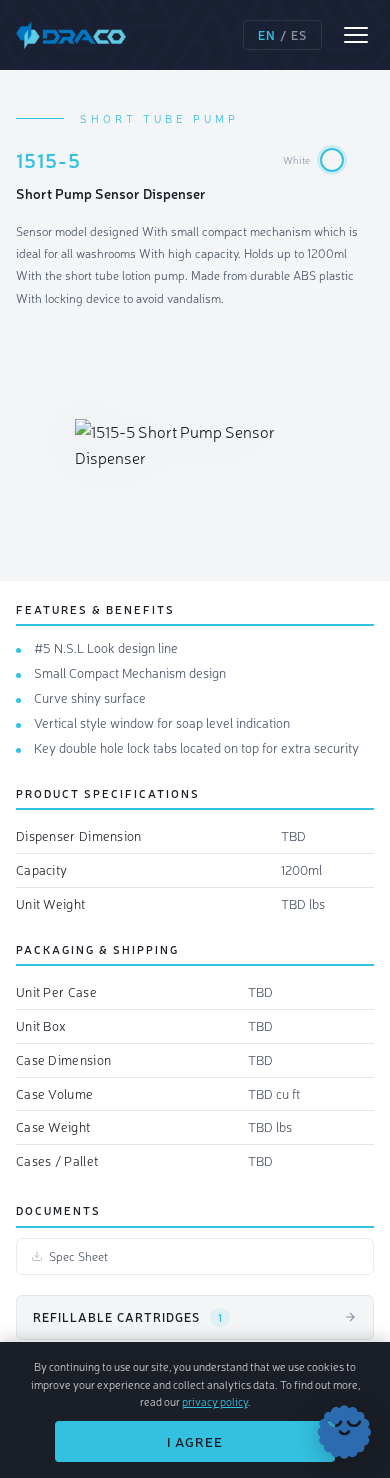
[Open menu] (356, 35)
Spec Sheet (78, 1256)
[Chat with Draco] (344, 1432)
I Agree (195, 1441)
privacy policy (215, 1401)
